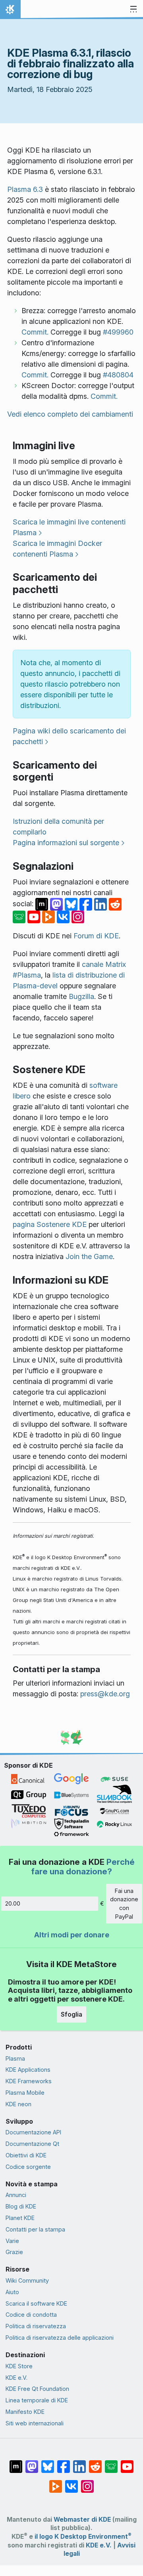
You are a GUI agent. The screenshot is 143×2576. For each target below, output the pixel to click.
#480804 (118, 375)
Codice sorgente (28, 2167)
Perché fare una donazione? (83, 1867)
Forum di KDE (96, 936)
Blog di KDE (21, 2206)
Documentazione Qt (32, 2144)
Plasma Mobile (25, 2093)
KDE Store (19, 2366)
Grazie (14, 2252)
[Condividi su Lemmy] (20, 916)
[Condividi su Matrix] (43, 904)
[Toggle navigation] (133, 10)
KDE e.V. (16, 2378)
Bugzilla (81, 996)
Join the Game (89, 1256)
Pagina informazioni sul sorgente (66, 843)
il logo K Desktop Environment (83, 2537)
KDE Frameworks (29, 2081)
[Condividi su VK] (64, 916)
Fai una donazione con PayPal (124, 1904)
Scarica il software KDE (36, 2303)
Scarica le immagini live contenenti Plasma (69, 527)
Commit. (35, 332)
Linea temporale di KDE (37, 2400)
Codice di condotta (31, 2315)
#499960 (118, 332)
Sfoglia (71, 2014)
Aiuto (12, 2292)
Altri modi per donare (72, 1935)
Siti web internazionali (35, 2423)
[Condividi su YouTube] (35, 916)
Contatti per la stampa (35, 2229)
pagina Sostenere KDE (50, 1224)
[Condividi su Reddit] (115, 904)
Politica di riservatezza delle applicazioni (60, 2338)
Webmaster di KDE (82, 2520)
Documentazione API (33, 2132)
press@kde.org (105, 1694)
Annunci (16, 2195)
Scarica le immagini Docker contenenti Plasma (57, 549)
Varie (12, 2241)
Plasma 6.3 (25, 189)
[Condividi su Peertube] (49, 916)
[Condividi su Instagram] (78, 916)
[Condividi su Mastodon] (57, 904)
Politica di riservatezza (36, 2326)
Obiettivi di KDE (26, 2155)
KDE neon (18, 2104)
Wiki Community (27, 2280)
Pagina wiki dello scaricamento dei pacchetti (69, 736)
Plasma (15, 2058)
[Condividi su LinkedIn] (101, 904)
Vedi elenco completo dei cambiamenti (70, 414)
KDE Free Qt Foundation (37, 2389)
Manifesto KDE (25, 2412)
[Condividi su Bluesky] (72, 904)
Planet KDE (20, 2218)
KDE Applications (28, 2070)
